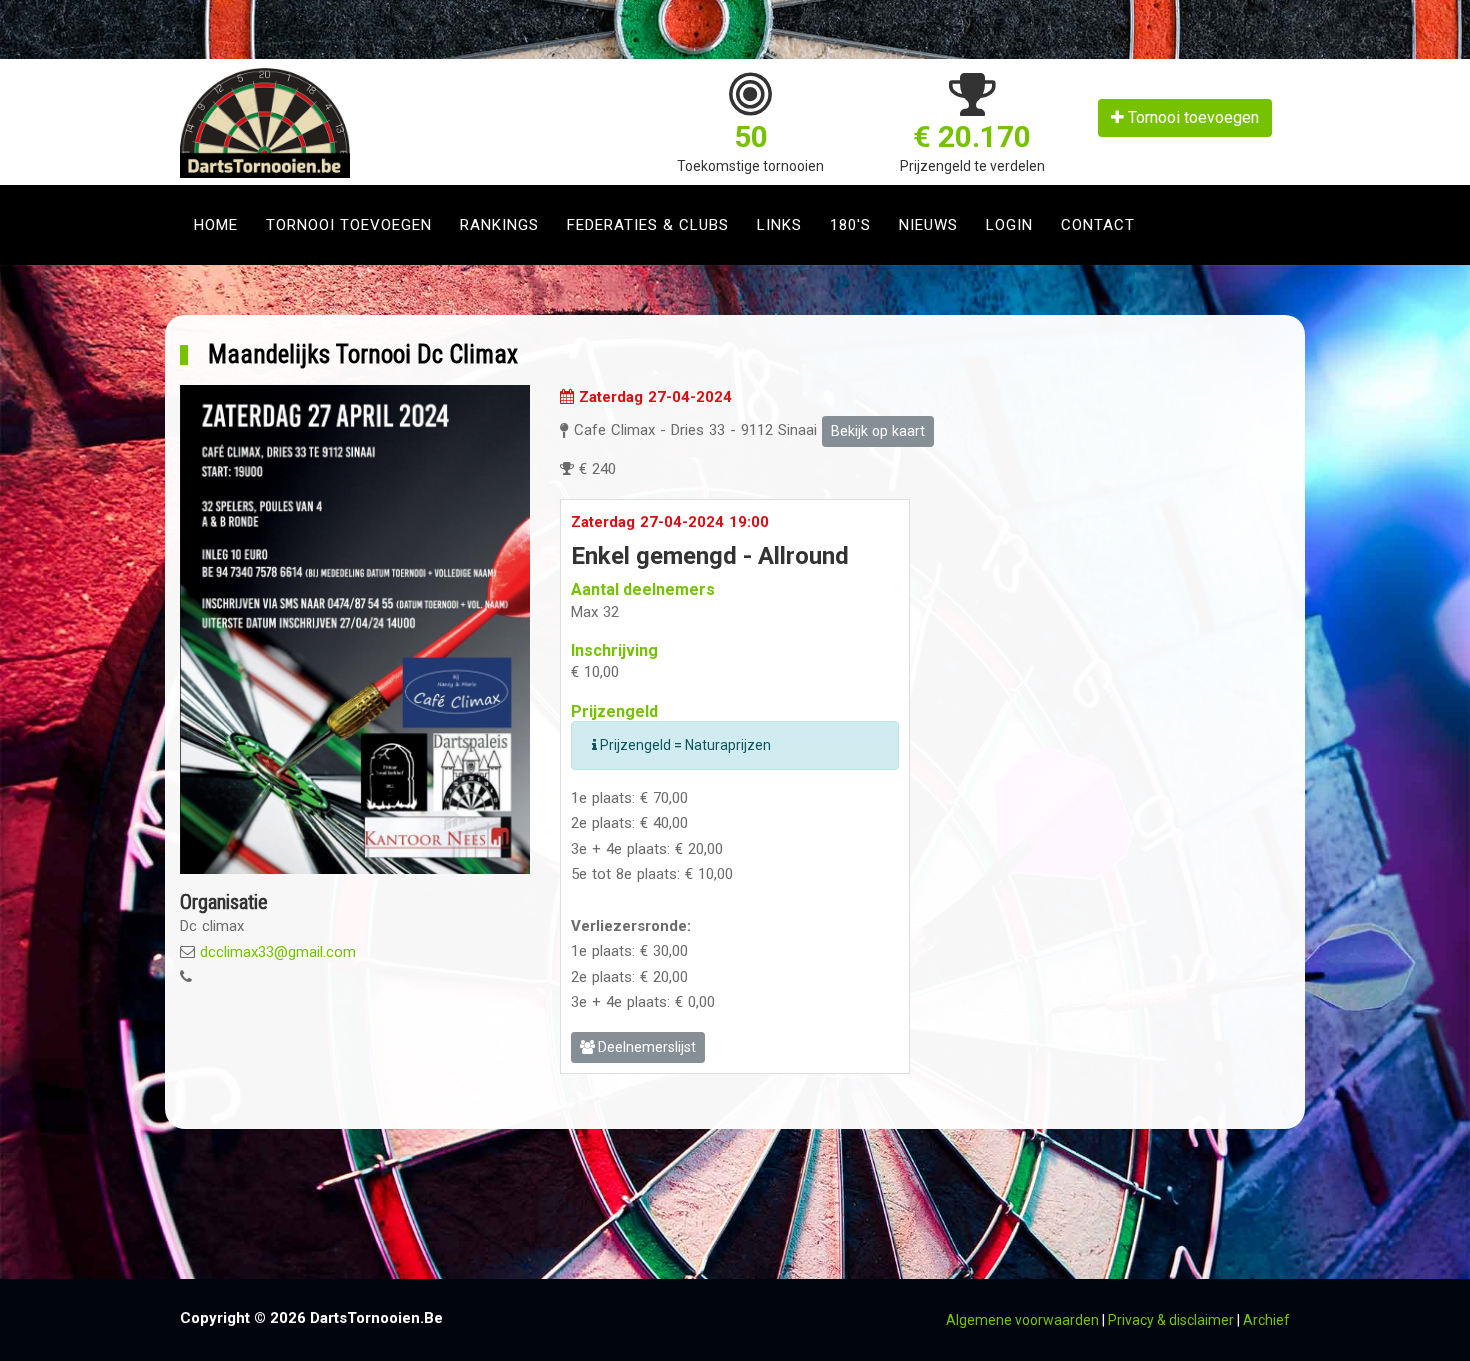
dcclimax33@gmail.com (278, 952)
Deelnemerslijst (645, 1047)
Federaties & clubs (648, 225)
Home (216, 225)
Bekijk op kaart (878, 431)
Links (779, 225)
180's (850, 225)
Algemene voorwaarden (1022, 1320)
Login (1009, 225)
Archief (1266, 1320)
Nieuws (928, 225)
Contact (1098, 225)
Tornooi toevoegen (1191, 117)
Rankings (499, 225)
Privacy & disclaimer (1171, 1320)
